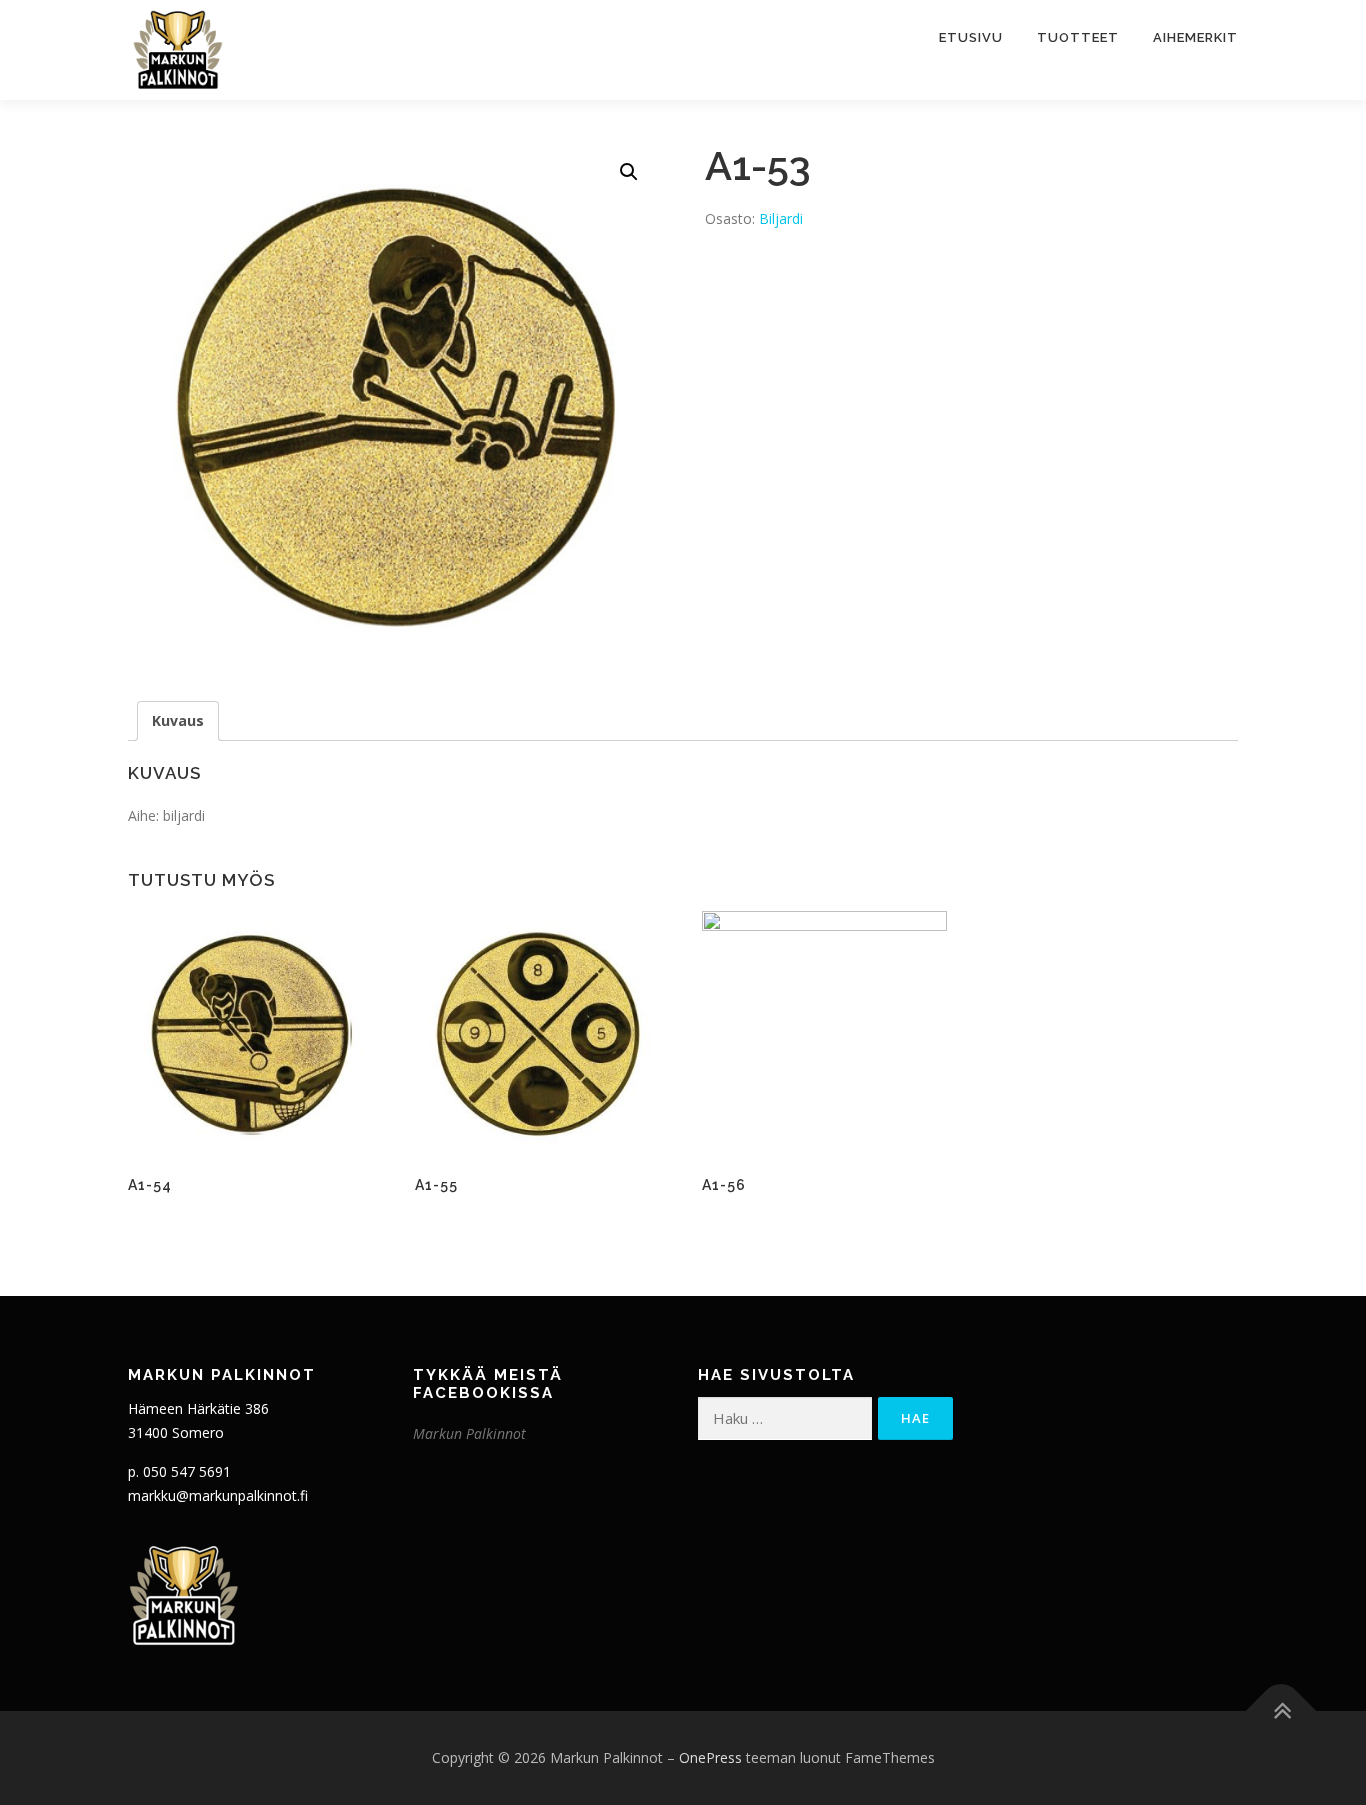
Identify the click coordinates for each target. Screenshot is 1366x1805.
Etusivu (971, 37)
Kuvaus (178, 720)
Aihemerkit (1195, 37)
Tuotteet (1078, 37)
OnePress (710, 1757)
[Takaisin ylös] (1281, 1711)
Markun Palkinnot (469, 1433)
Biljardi (781, 218)
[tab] (178, 721)
